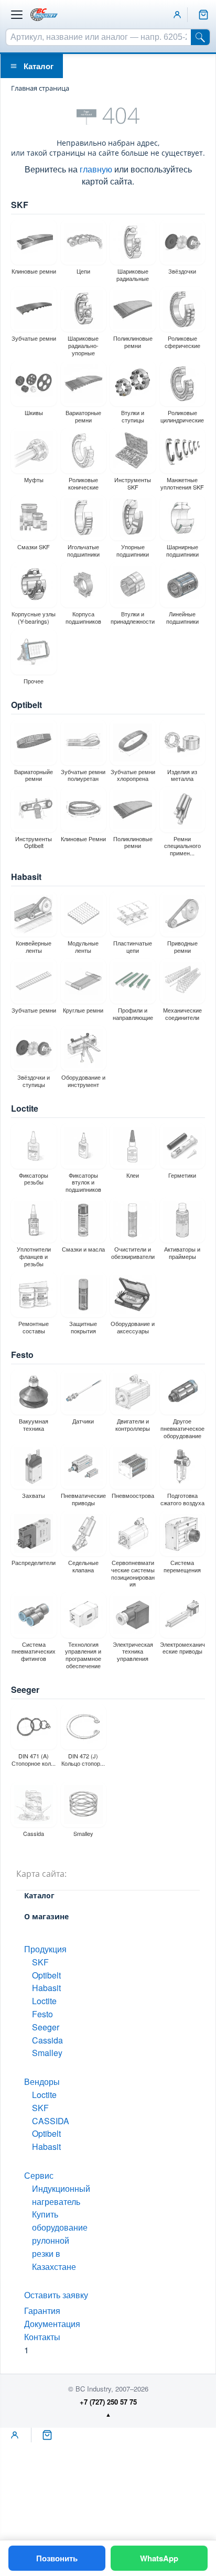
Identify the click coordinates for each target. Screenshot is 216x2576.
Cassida (47, 2040)
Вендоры (42, 2082)
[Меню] (17, 15)
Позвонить (57, 2558)
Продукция (45, 1949)
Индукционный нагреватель (61, 2195)
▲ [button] (108, 2414)
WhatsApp (159, 2558)
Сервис (39, 2175)
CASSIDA (51, 2121)
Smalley (47, 2053)
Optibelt (26, 705)
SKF (20, 205)
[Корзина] (203, 15)
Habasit (26, 877)
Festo (22, 1355)
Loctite (25, 1108)
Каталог (39, 66)
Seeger (25, 1689)
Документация (52, 2324)
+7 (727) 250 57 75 (108, 2402)
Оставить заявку (56, 2295)
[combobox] (99, 37)
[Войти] (177, 15)
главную (96, 169)
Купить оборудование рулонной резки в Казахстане (60, 2240)
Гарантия (42, 2311)
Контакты (42, 2337)
